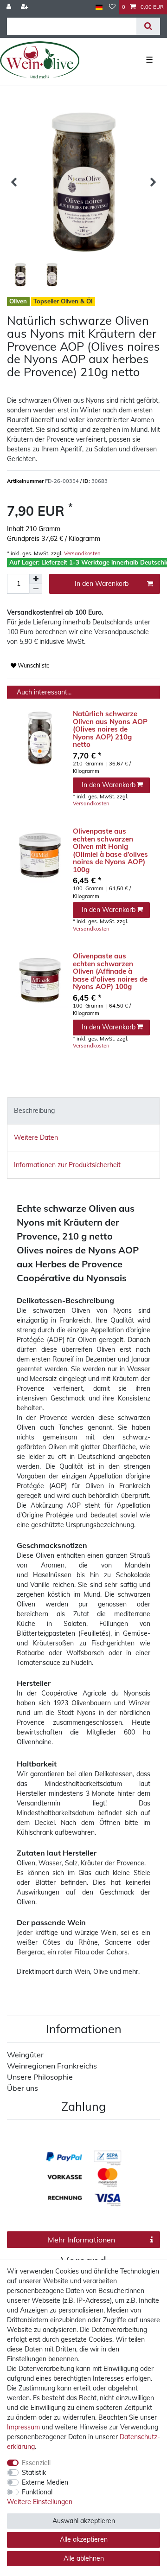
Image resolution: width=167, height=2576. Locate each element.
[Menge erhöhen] (36, 579)
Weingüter (25, 2055)
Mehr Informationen (81, 2240)
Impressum (23, 2427)
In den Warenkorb (102, 584)
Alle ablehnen (84, 2558)
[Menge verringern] (36, 589)
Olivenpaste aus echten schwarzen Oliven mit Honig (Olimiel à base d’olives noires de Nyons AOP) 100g (110, 851)
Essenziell (36, 2463)
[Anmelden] (10, 7)
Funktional (37, 2492)
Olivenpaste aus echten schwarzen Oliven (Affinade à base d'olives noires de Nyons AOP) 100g (110, 972)
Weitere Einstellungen (40, 2502)
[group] (40, 738)
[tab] (83, 1111)
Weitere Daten (36, 1137)
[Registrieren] (26, 7)
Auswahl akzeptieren (84, 2521)
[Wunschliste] (112, 7)
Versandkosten (82, 553)
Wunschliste (33, 665)
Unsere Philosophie (40, 2077)
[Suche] (148, 26)
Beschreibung (34, 1111)
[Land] (99, 7)
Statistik (34, 2473)
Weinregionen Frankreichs (52, 2066)
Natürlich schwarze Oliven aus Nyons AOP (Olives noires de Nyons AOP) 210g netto (110, 729)
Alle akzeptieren (84, 2539)
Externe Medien (45, 2482)
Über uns (22, 2088)
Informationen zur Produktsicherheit (67, 1165)
